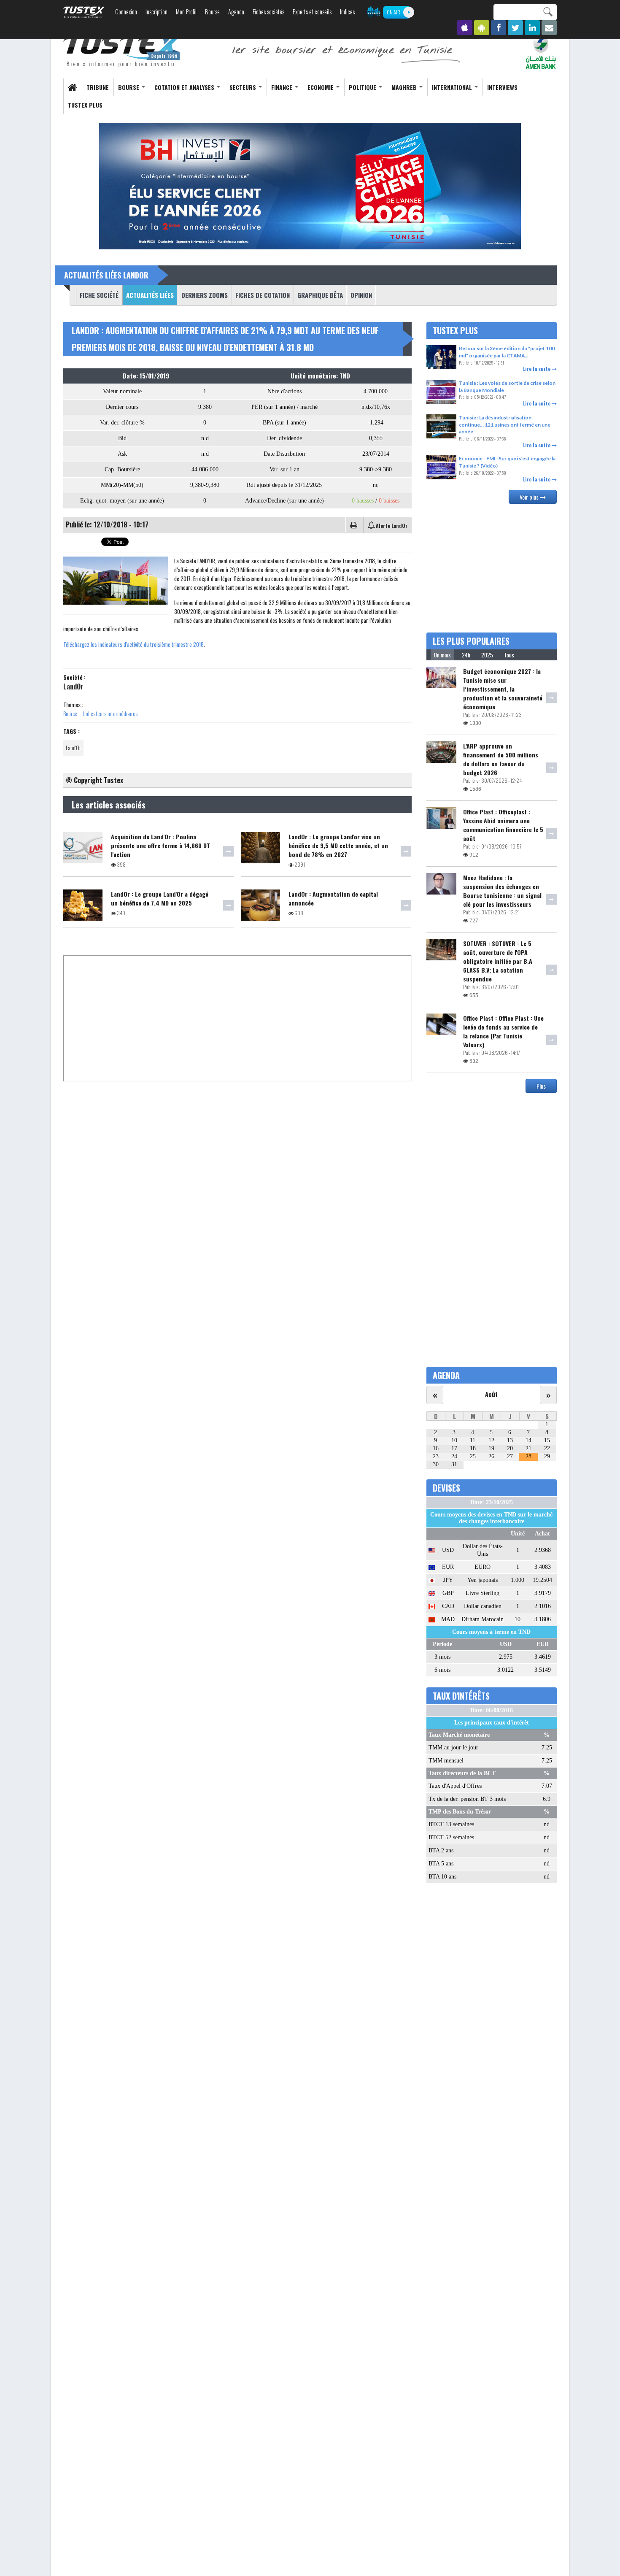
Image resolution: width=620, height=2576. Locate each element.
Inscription (156, 12)
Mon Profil (186, 12)
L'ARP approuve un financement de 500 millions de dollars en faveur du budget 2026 (501, 759)
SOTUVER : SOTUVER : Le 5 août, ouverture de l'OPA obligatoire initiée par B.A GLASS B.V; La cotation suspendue (498, 961)
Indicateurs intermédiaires (110, 713)
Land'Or (73, 747)
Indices (347, 12)
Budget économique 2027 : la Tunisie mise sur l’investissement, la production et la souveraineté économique (503, 689)
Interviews (502, 87)
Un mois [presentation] (442, 655)
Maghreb (405, 87)
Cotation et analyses (185, 87)
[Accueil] (122, 51)
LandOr (73, 687)
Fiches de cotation (263, 295)
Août (491, 1394)
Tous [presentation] (509, 655)
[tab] (442, 655)
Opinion (361, 295)
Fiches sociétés (268, 12)
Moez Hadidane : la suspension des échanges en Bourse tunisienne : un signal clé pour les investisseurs (502, 891)
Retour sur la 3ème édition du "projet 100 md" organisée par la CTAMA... (507, 352)
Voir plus (530, 497)
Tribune (98, 87)
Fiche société (99, 295)
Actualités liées (148, 295)
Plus (541, 1086)
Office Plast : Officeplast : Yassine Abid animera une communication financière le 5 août (503, 825)
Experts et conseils (312, 12)
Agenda (236, 12)
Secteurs (244, 87)
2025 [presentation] (487, 655)
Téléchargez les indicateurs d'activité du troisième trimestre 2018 (133, 644)
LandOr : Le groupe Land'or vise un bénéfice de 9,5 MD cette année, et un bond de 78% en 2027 (338, 845)
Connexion (126, 12)
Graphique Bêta (320, 295)
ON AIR (394, 12)
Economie (321, 87)
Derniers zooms (205, 295)
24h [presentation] (466, 655)
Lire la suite (537, 369)
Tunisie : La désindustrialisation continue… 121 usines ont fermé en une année (505, 424)
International (453, 87)
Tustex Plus (85, 105)
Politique (363, 87)
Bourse (212, 12)
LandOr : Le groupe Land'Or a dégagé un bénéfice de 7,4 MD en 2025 (160, 898)
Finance (283, 87)
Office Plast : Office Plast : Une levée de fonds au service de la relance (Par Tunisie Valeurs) (503, 1031)
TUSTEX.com (84, 12)
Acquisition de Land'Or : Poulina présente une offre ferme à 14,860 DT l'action (160, 845)
